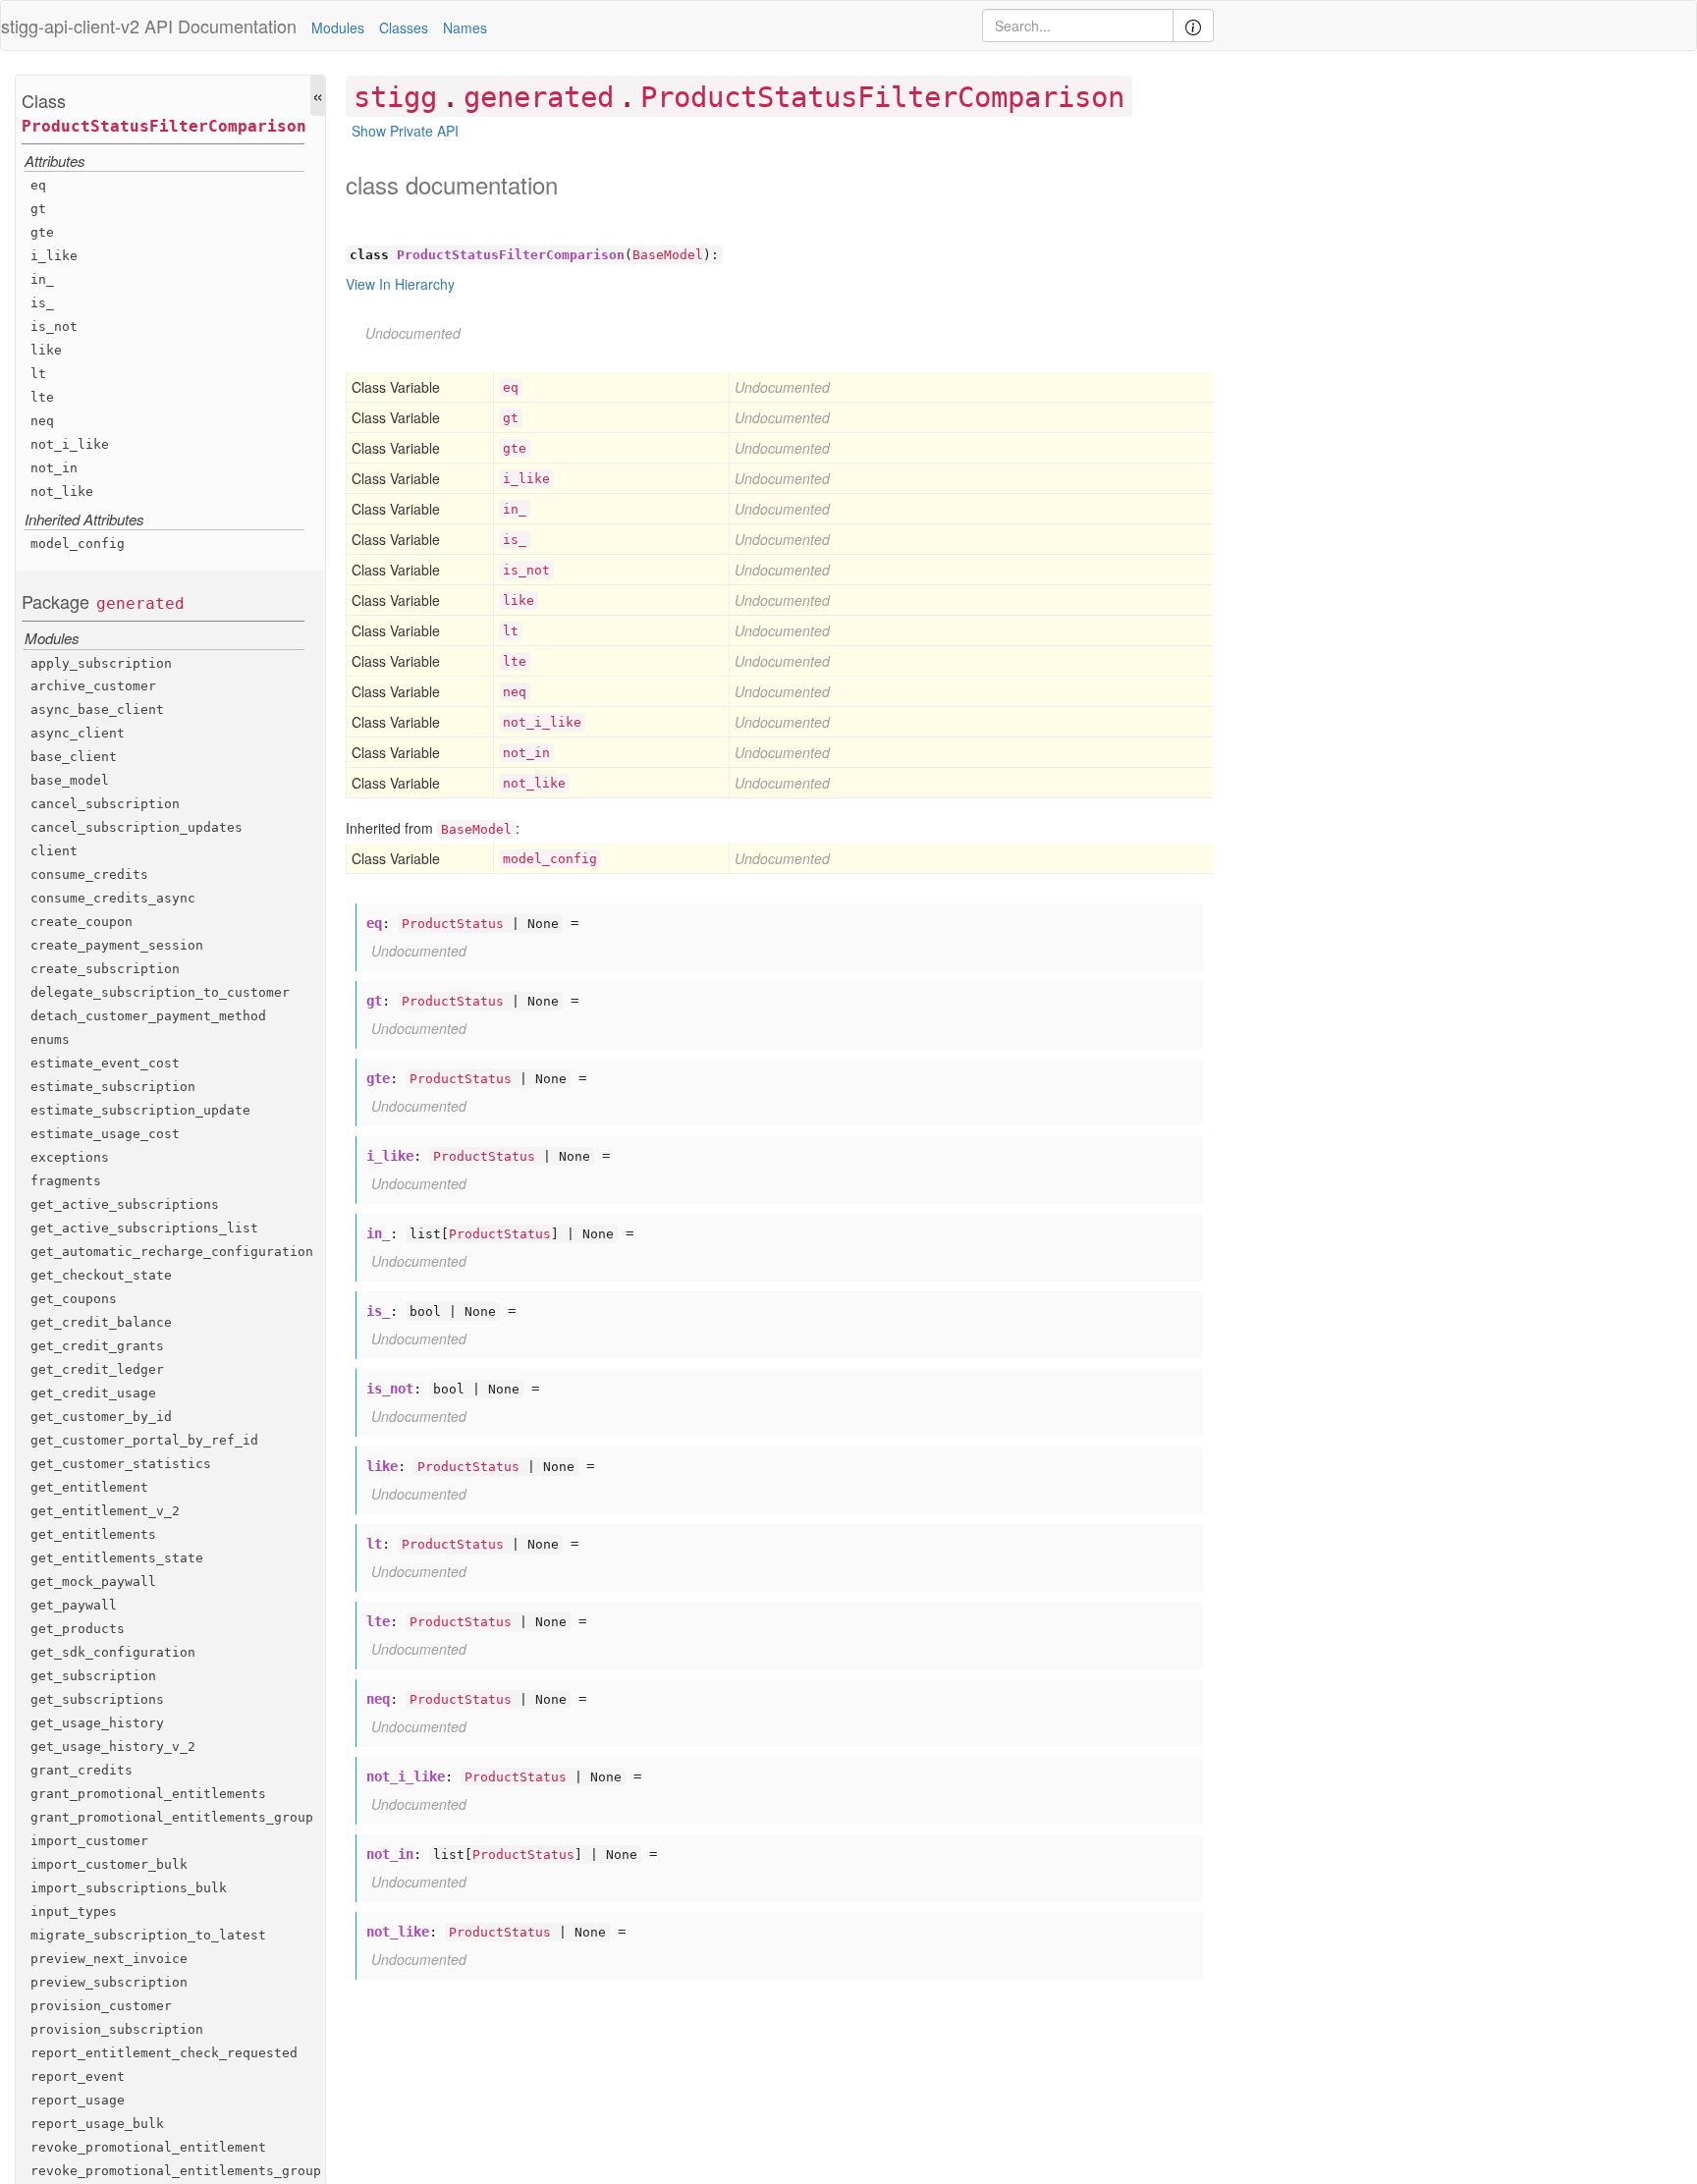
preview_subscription (109, 1982)
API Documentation (220, 26)
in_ (42, 279)
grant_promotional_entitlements (148, 1794)
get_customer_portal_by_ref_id (144, 1440)
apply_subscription (101, 662)
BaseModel (668, 255)
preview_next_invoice (109, 1959)
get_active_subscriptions (125, 1204)
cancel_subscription (105, 804)
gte (42, 232)
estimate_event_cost (105, 1063)
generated (140, 603)
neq (42, 421)
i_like (54, 256)
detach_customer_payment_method (148, 1016)
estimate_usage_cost (105, 1134)
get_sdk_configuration (113, 1652)
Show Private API (405, 131)
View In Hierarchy (400, 284)
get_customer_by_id (101, 1417)
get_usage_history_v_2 (113, 1747)
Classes (404, 27)
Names (465, 27)
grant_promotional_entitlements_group (172, 1817)
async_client (78, 733)
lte (42, 397)
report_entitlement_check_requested (164, 2053)
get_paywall (74, 1605)
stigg (395, 97)
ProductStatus (453, 924)
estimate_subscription (113, 1087)
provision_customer (101, 2006)
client (54, 851)
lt (38, 374)
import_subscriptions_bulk (129, 1888)
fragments (66, 1181)
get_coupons (74, 1299)
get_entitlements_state (117, 1558)
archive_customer (93, 686)
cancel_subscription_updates (137, 827)
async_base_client (97, 710)
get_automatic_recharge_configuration (172, 1252)
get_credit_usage (93, 1393)
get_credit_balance (101, 1322)
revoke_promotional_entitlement (148, 2146)
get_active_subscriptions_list (144, 1228)
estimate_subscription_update (140, 1110)
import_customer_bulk (109, 1864)
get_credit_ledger (97, 1369)
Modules (338, 27)
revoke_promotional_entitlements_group (176, 2170)
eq (38, 185)
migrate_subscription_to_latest (148, 1935)
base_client (74, 757)
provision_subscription (117, 2029)
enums (50, 1039)
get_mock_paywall (93, 1582)
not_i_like (70, 444)
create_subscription (105, 969)
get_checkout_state (101, 1275)
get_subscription (93, 1676)
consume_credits (89, 874)
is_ (42, 303)
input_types (74, 1911)
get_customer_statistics (121, 1464)
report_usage (78, 2099)
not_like (62, 491)
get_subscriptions (97, 1699)
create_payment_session (117, 945)
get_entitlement (89, 1487)
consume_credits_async (113, 898)
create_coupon (82, 922)
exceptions (70, 1157)
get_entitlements (93, 1534)
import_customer (89, 1841)
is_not (54, 327)
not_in (54, 468)
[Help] (1193, 26)
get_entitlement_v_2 (105, 1511)
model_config (78, 544)
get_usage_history (97, 1723)
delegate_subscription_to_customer (160, 992)
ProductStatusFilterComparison (164, 126)
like (46, 350)
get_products (78, 1629)
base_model (70, 780)
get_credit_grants (97, 1346)
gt (38, 209)
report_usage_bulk (97, 2123)
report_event (78, 2075)
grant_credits (82, 1770)
